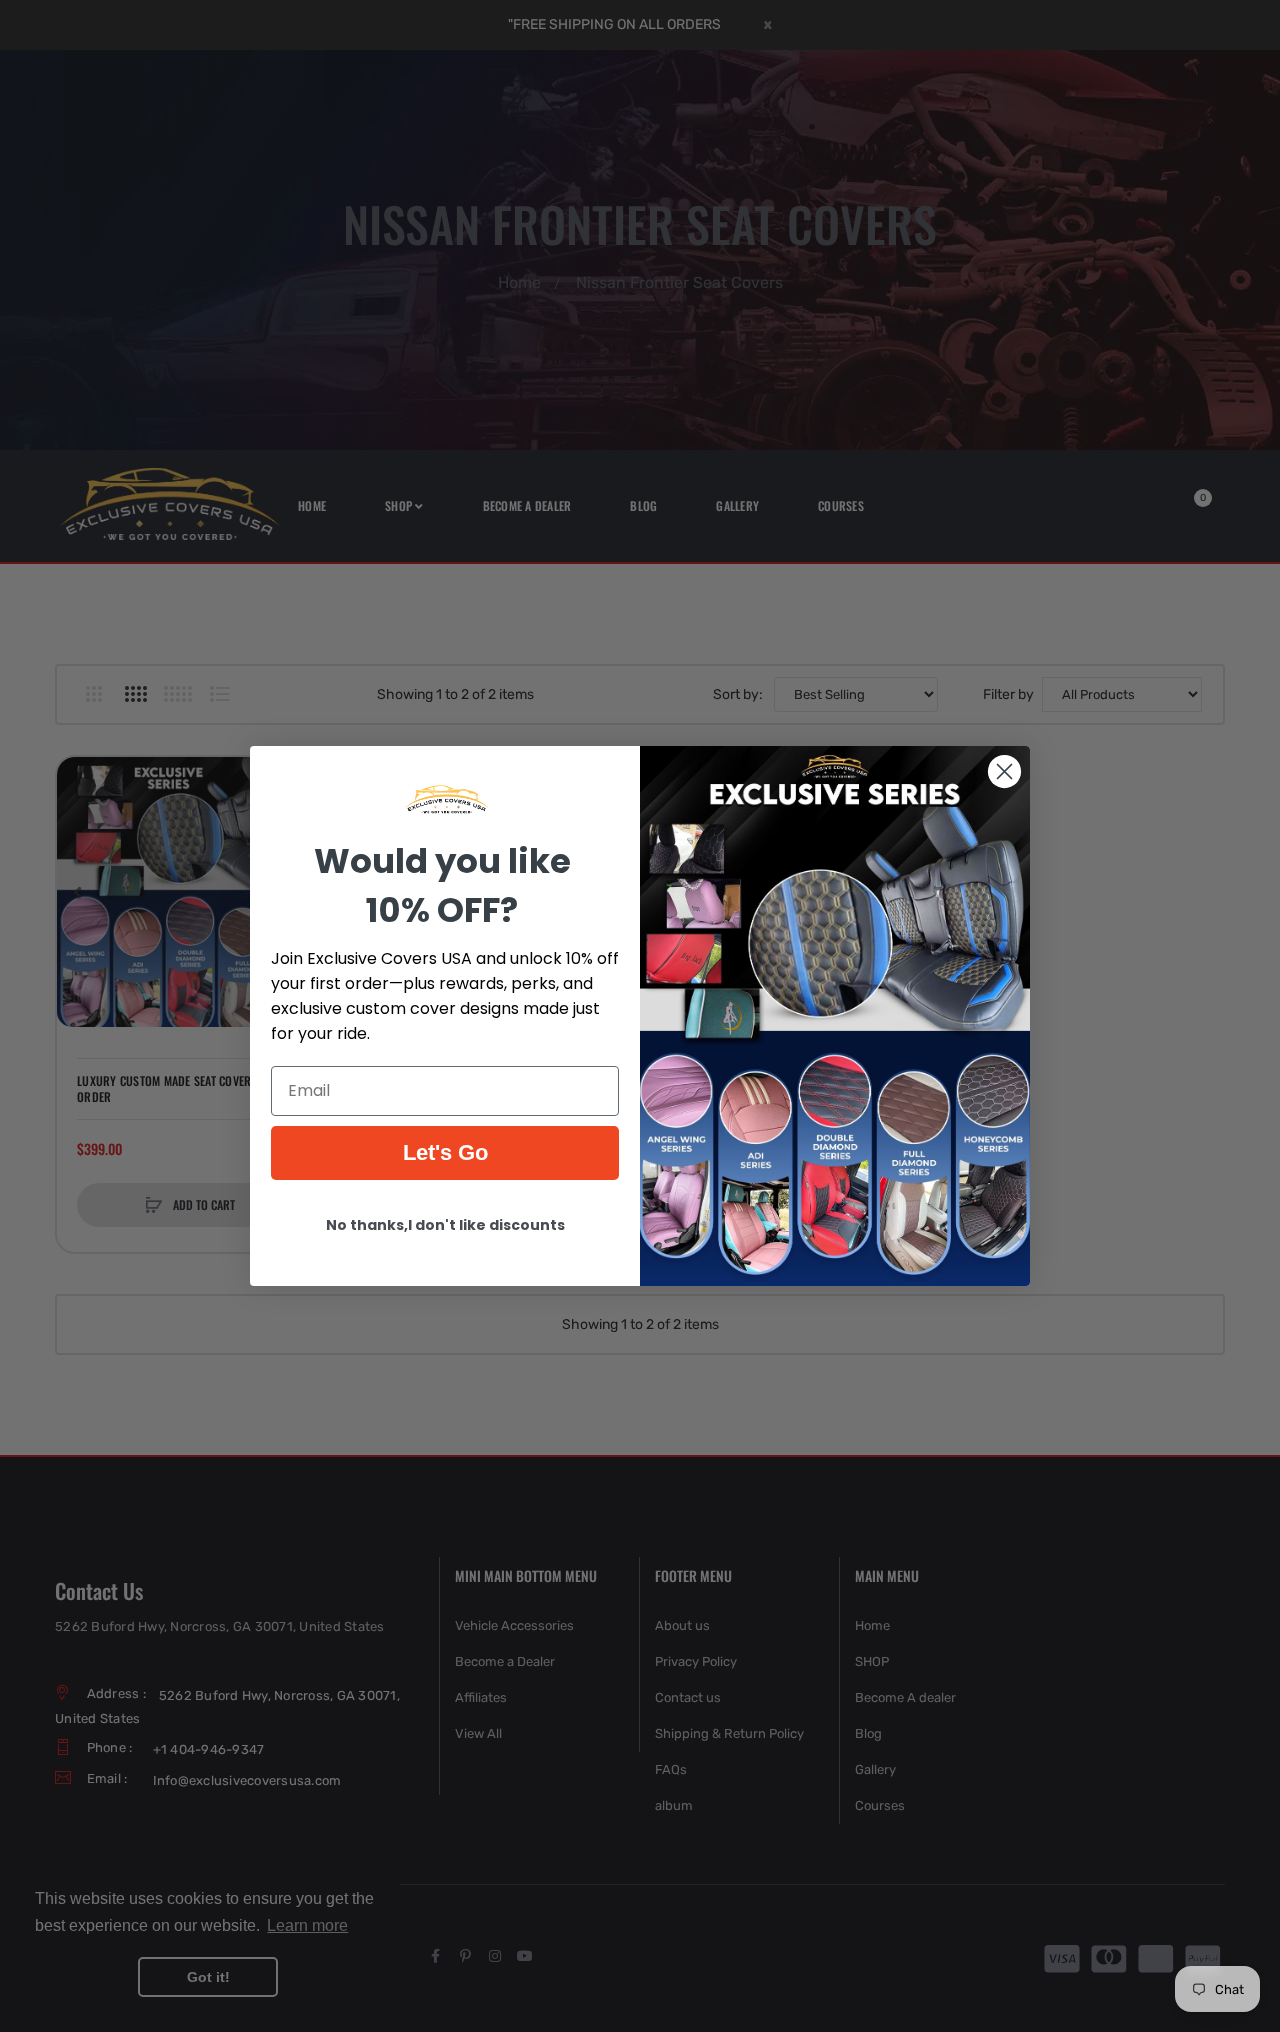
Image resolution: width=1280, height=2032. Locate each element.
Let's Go (445, 1152)
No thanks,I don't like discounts (445, 1225)
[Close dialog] (1004, 771)
